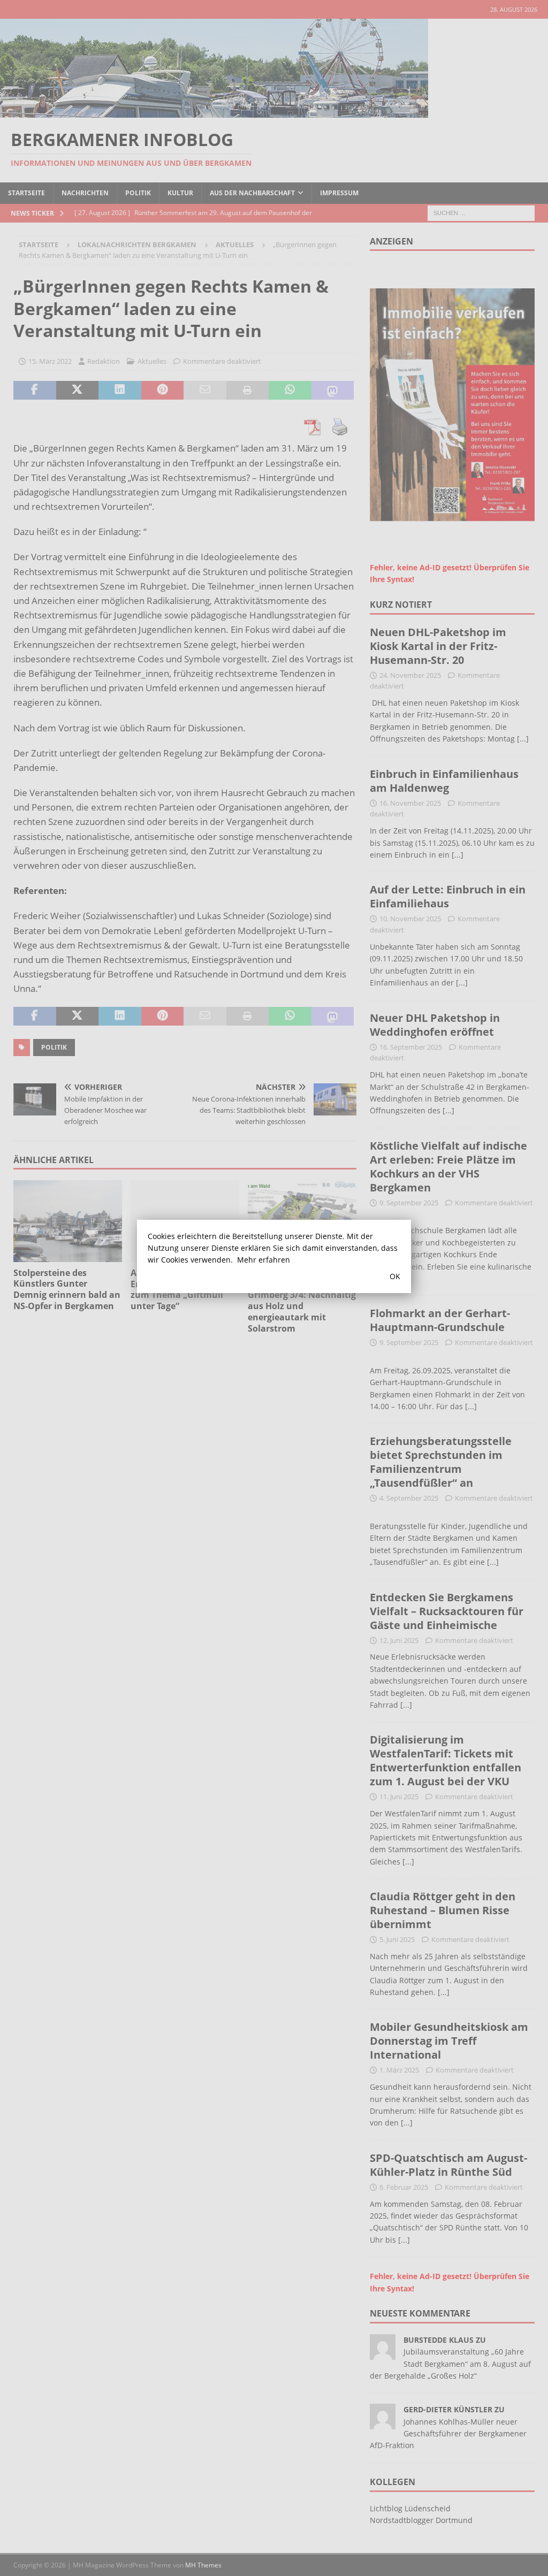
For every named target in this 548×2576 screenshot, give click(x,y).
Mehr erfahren (264, 1260)
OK (395, 1276)
